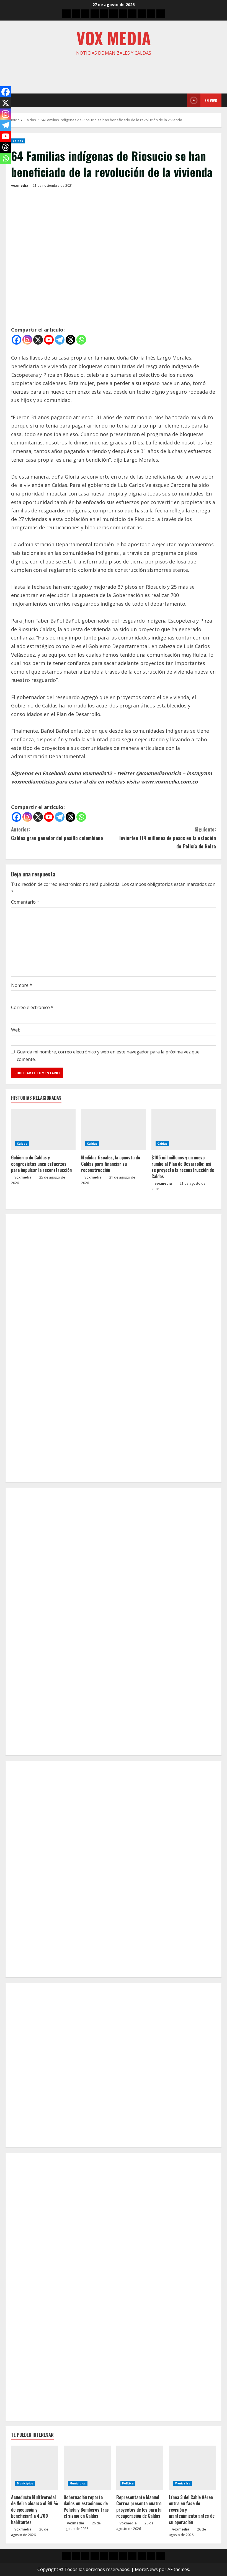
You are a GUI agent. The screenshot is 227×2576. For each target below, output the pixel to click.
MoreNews (146, 2569)
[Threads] (70, 340)
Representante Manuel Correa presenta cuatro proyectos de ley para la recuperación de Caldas (139, 2507)
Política (128, 2483)
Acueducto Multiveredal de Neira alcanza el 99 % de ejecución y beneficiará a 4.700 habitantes (35, 2510)
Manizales (182, 2483)
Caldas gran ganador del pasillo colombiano (57, 834)
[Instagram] (27, 340)
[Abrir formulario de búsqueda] (181, 100)
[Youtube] (49, 340)
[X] (38, 340)
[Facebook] (16, 340)
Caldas (18, 141)
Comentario (25, 902)
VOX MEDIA (114, 38)
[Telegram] (60, 340)
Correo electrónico (32, 1007)
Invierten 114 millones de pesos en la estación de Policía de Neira (168, 838)
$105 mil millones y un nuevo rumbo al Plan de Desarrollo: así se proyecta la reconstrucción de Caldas (183, 1167)
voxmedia (20, 185)
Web (16, 1030)
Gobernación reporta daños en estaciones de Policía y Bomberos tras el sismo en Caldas (86, 2507)
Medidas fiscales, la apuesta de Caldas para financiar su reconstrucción (111, 1164)
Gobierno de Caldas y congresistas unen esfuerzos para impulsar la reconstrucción (41, 1164)
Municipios (25, 2483)
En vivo (211, 100)
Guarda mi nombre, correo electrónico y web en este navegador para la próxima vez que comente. (108, 1056)
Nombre (22, 985)
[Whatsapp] (81, 340)
